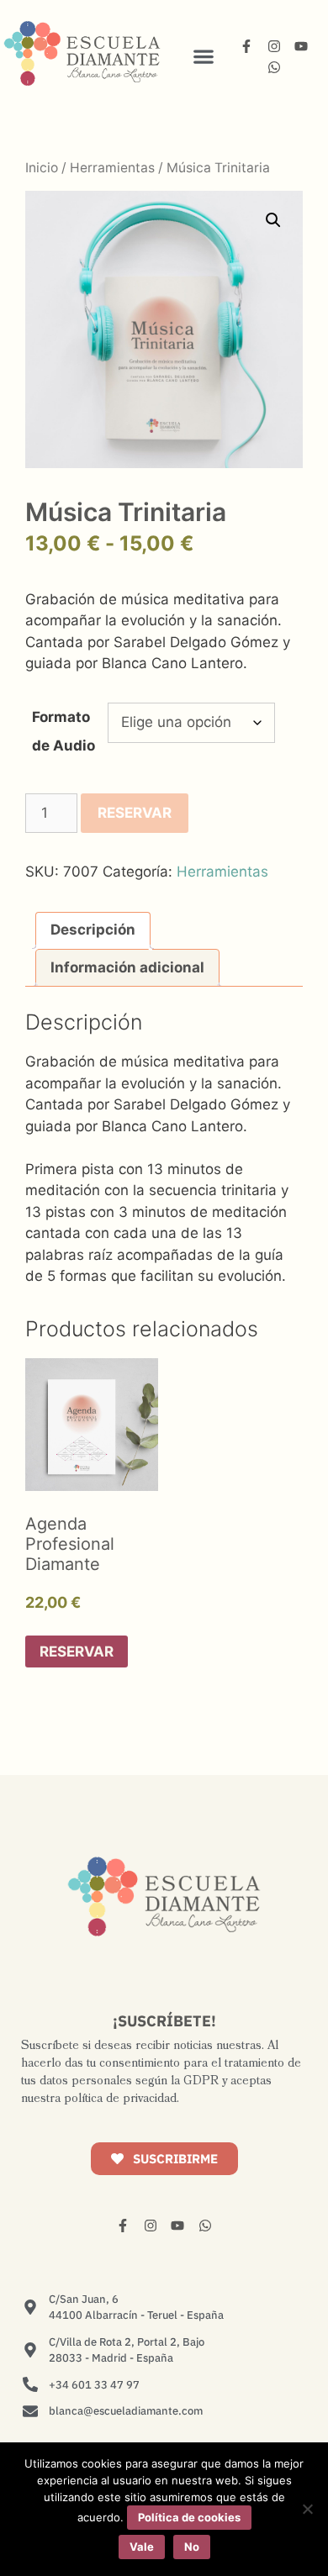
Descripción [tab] (93, 930)
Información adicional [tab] (127, 967)
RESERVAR (135, 813)
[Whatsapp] (274, 67)
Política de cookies (189, 2517)
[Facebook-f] (246, 46)
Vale (142, 2547)
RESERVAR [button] (77, 1651)
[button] (203, 56)
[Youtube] (301, 46)
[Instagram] (274, 46)
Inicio (42, 168)
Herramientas (112, 168)
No (192, 2547)
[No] (307, 2509)
